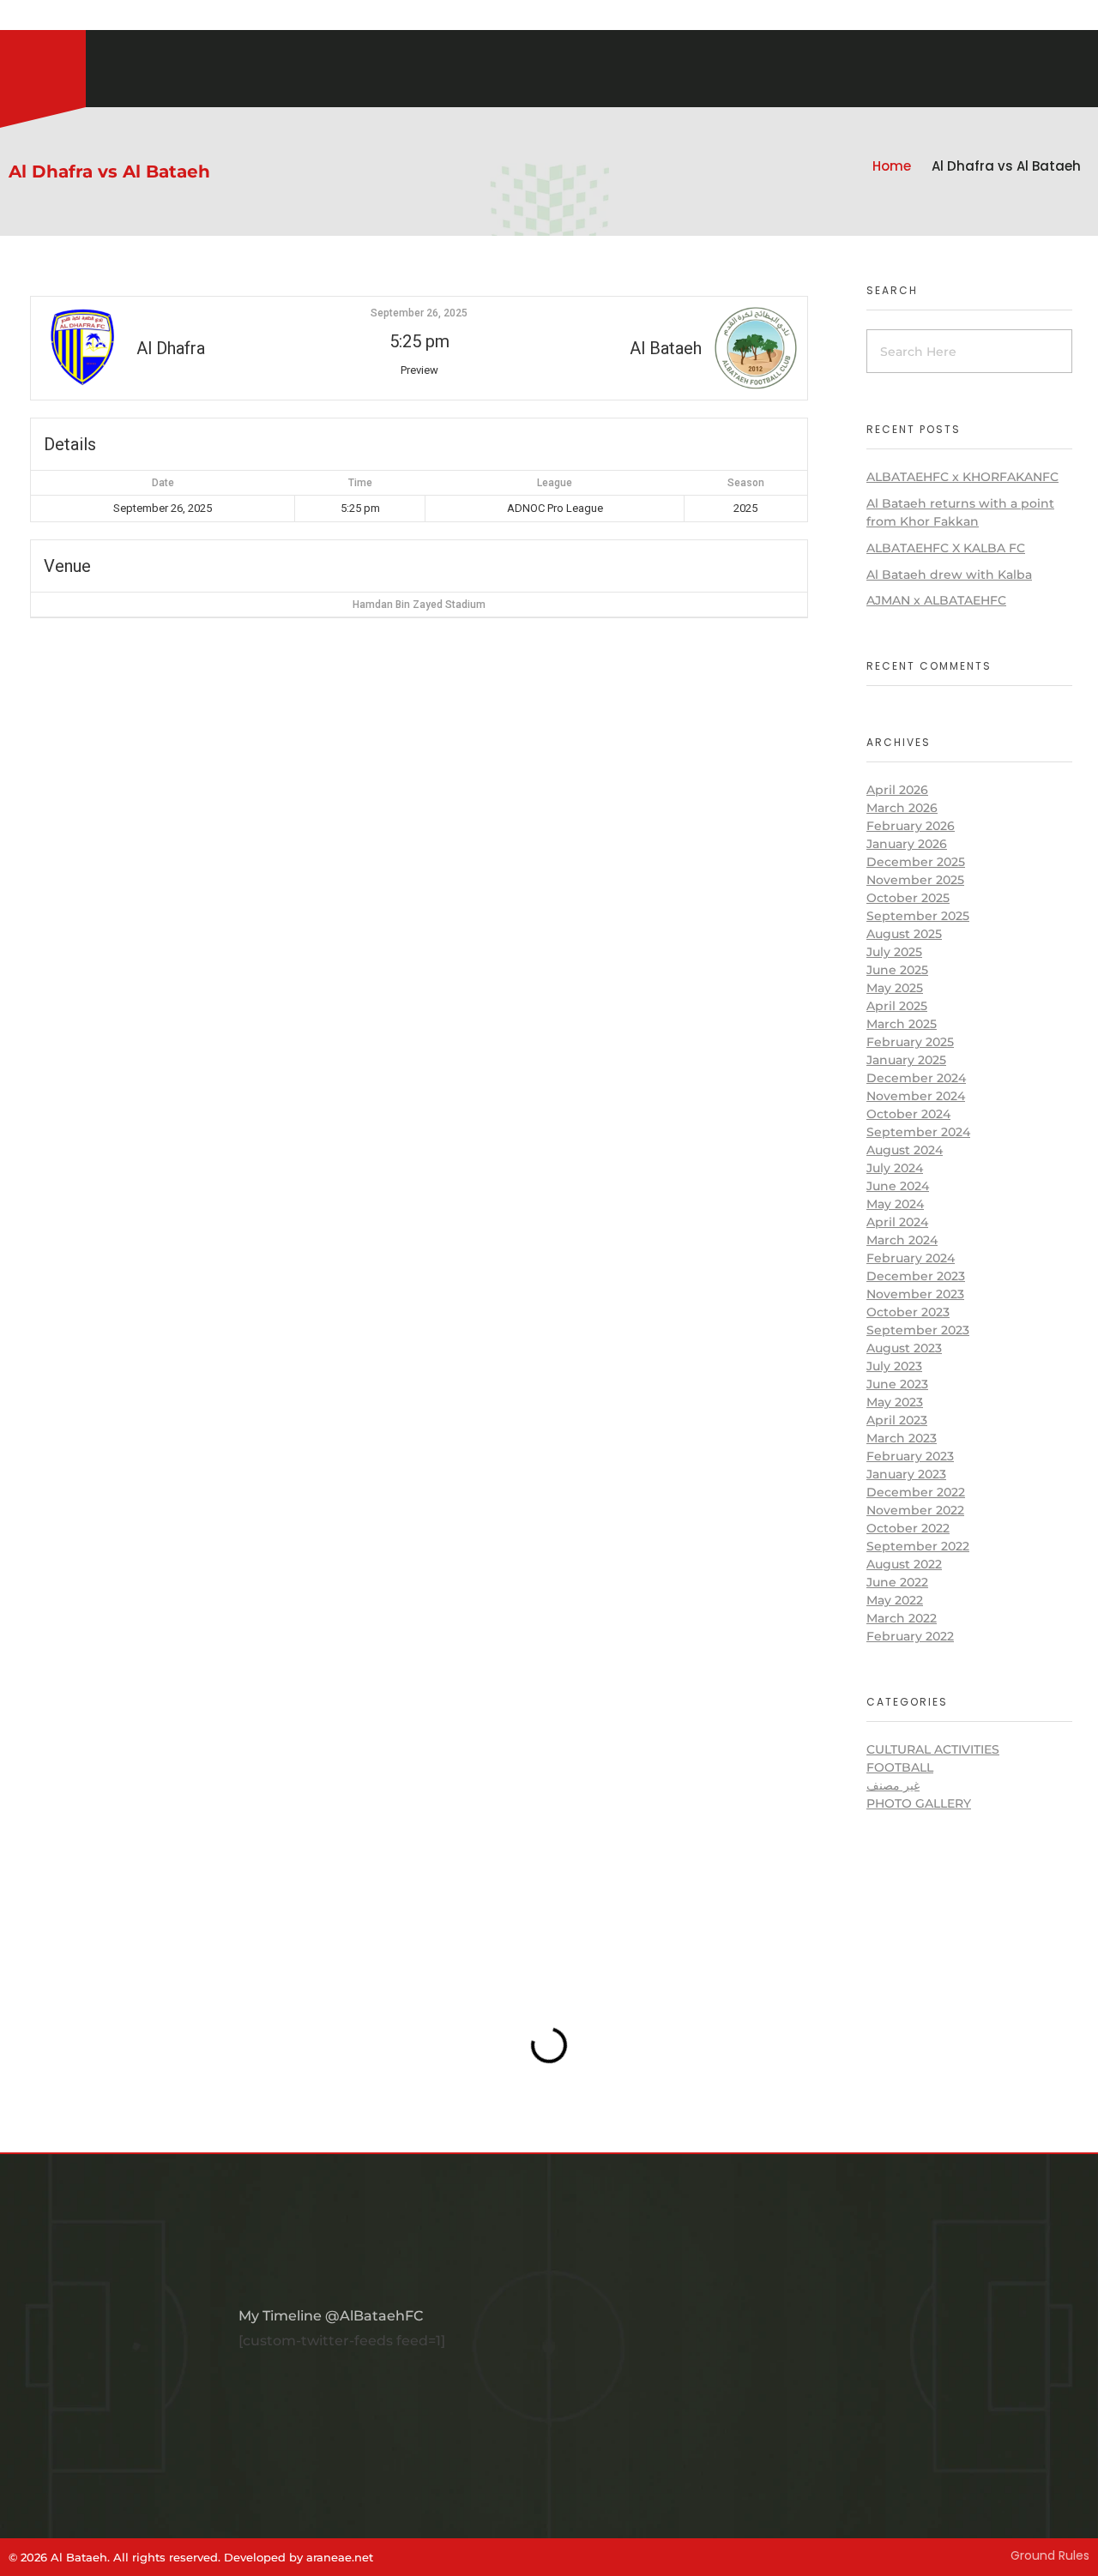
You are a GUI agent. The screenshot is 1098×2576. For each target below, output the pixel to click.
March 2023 (902, 1438)
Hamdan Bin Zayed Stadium (419, 605)
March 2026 (902, 808)
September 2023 (918, 1330)
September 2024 (918, 1132)
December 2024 (916, 1078)
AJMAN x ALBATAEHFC (936, 600)
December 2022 (916, 1492)
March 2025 (902, 1024)
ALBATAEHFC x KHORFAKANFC (962, 477)
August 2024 (905, 1150)
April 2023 (897, 1420)
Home (892, 166)
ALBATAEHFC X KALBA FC (946, 548)
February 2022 (910, 1636)
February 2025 (910, 1042)
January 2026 (907, 844)
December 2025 (916, 862)
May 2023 (895, 1402)
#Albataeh (101, 17)
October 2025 (908, 898)
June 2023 (897, 1384)
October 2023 (908, 1312)
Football (900, 1767)
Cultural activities (933, 1749)
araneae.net (340, 2557)
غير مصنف (893, 1785)
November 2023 (915, 1294)
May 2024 (895, 1204)
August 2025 (904, 934)
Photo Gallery (919, 1803)
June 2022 (897, 1582)
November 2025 (915, 880)
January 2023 (906, 1474)
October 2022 (908, 1528)
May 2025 (895, 988)
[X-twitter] (51, 17)
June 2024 (898, 1186)
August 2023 (904, 1348)
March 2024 (902, 1240)
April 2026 (897, 790)
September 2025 (918, 916)
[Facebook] (30, 17)
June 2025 (897, 970)
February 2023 (910, 1456)
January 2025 (906, 1060)
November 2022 (915, 1510)
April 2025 (897, 1006)
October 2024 (908, 1114)
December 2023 (916, 1276)
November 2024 (916, 1096)
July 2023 (894, 1366)
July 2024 (895, 1168)
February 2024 (911, 1258)
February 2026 (911, 826)
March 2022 (902, 1618)
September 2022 (918, 1546)
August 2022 (904, 1564)
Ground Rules (1050, 2555)
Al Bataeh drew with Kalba (949, 575)
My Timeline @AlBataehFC (331, 2316)
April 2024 (897, 1222)
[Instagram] (9, 17)
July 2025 (894, 952)
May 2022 (895, 1600)
